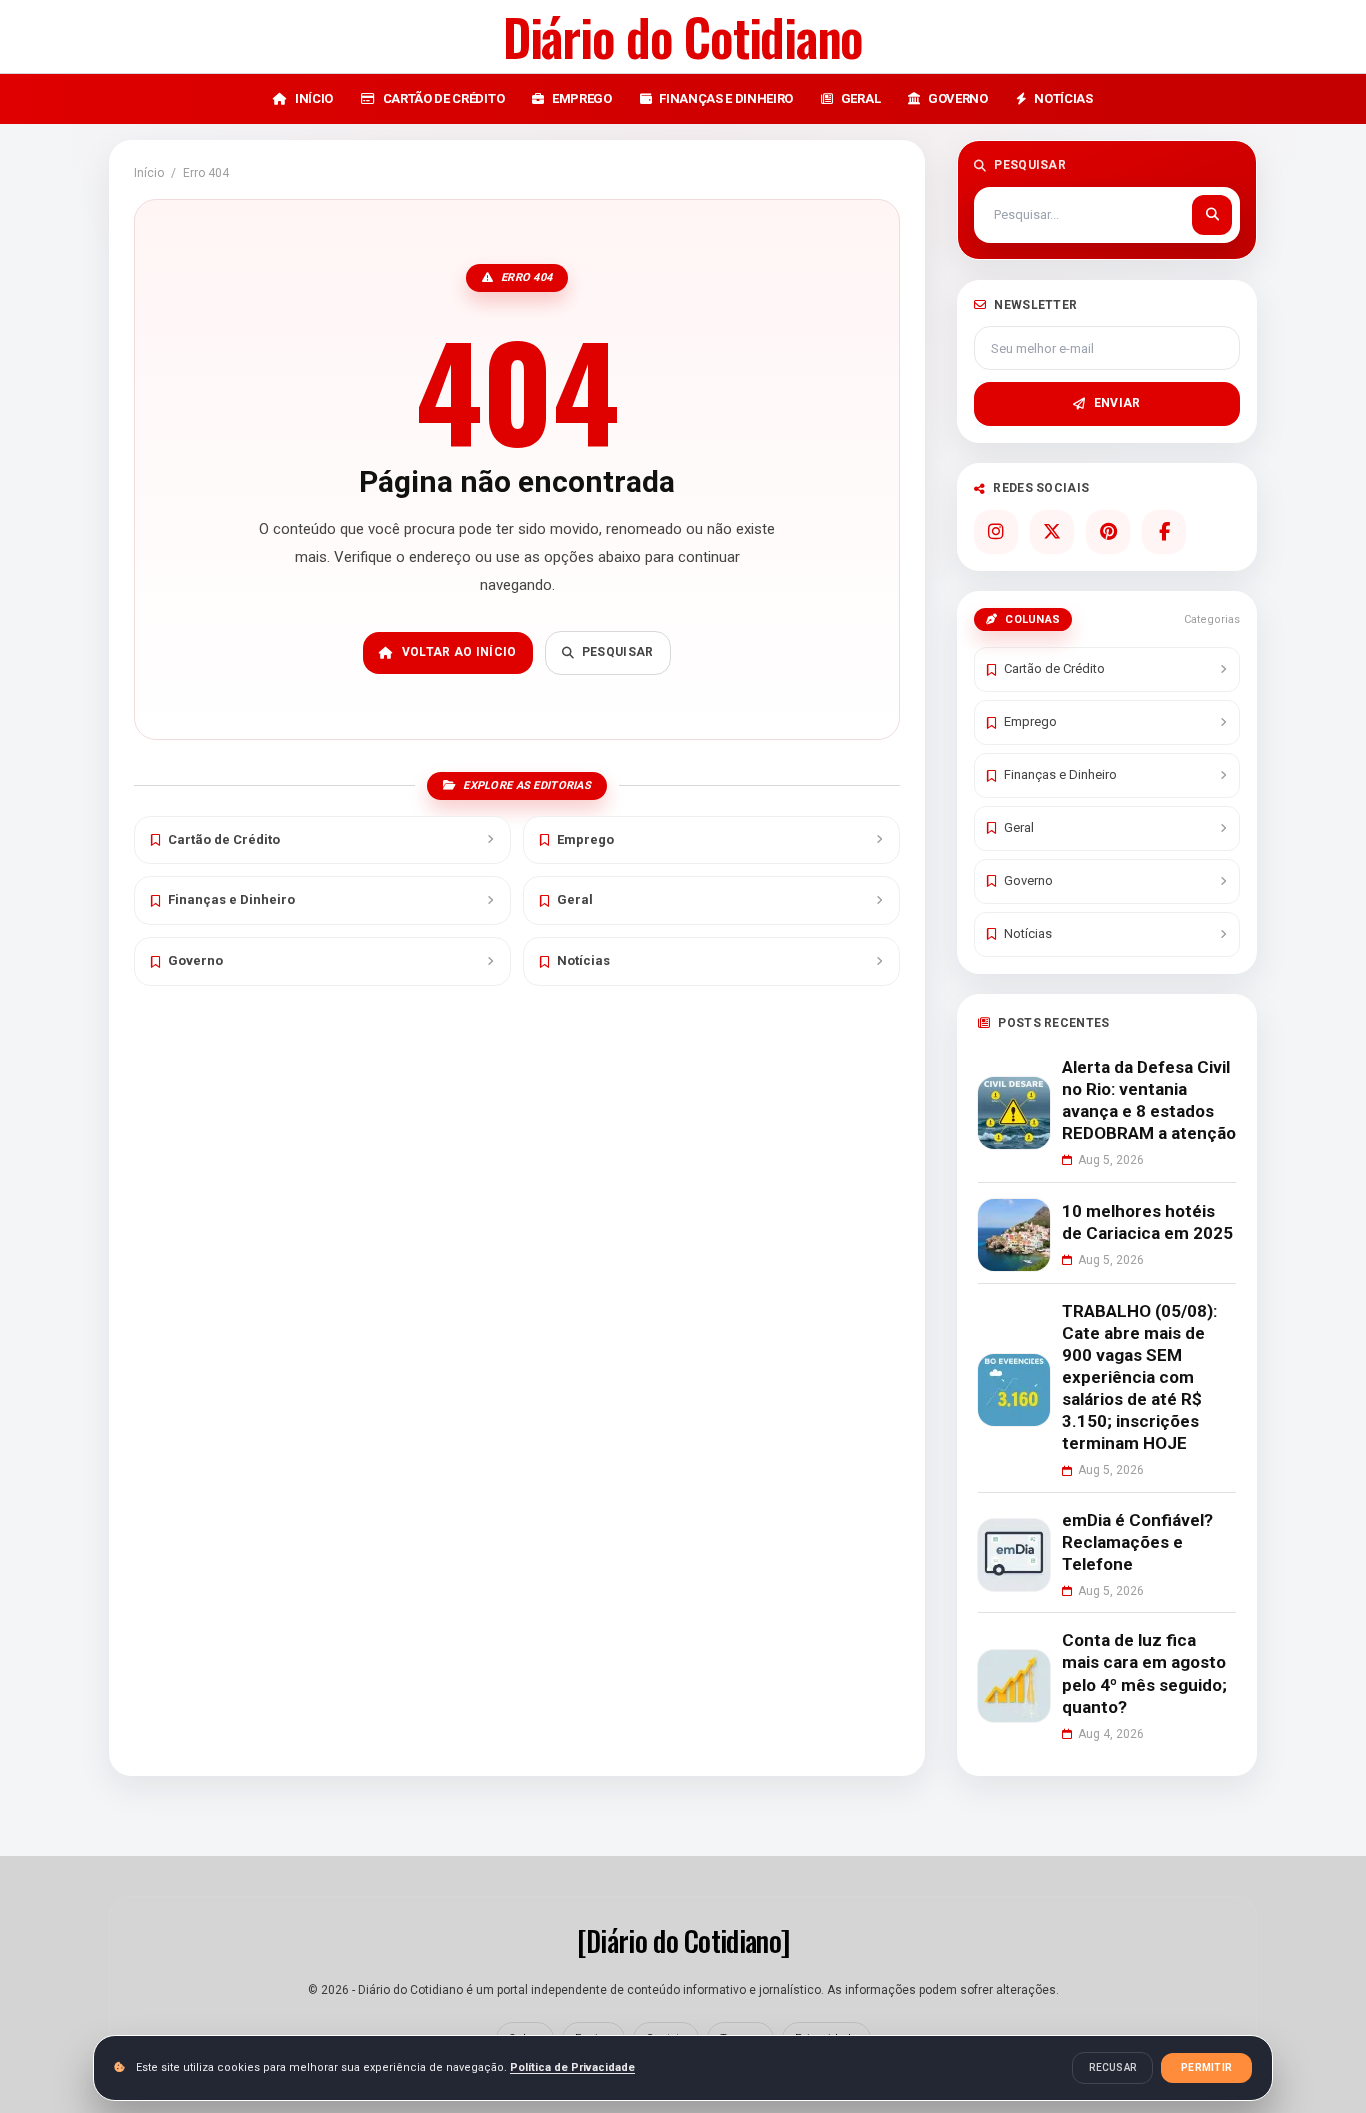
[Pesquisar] (1212, 215)
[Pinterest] (1108, 532)
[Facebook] (1164, 532)
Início (149, 173)
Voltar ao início (459, 652)
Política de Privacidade (572, 2067)
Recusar (1112, 2067)
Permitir (1206, 2067)
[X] (1052, 532)
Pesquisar (618, 652)
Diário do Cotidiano (683, 36)
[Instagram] (996, 532)
